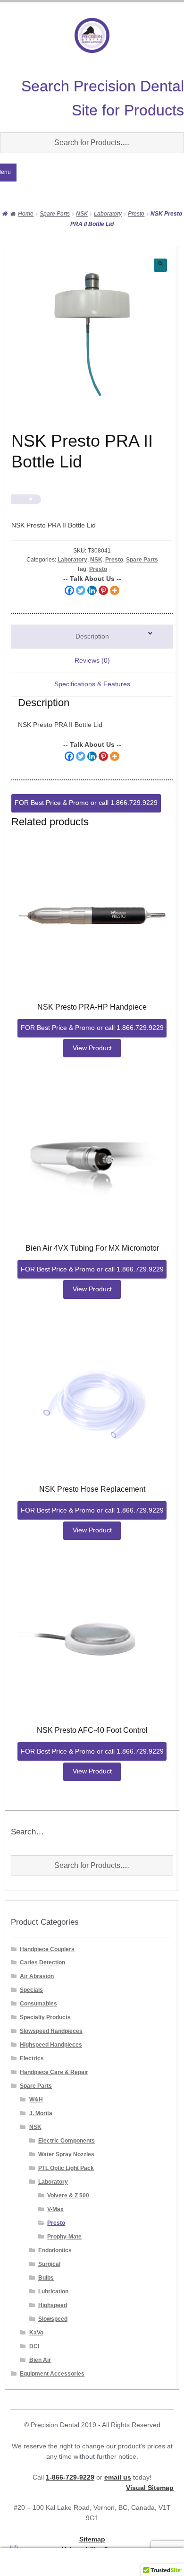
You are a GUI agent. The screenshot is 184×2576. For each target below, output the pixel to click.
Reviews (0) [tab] (92, 661)
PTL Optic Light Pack (66, 2168)
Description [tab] (92, 636)
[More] (115, 590)
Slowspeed (53, 2319)
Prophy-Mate (64, 2237)
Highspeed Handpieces (51, 2045)
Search (92, 2562)
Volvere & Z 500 (68, 2196)
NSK (82, 214)
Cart (141, 2555)
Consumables (38, 2004)
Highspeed (53, 2305)
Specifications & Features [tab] (92, 684)
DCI (34, 2346)
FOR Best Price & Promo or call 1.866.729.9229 (86, 803)
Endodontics (55, 2250)
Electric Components (67, 2141)
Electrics (32, 2058)
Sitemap (92, 2539)
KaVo (36, 2333)
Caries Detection (42, 1962)
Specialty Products (45, 2017)
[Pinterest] (103, 590)
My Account (31, 2562)
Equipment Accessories (52, 2374)
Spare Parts (55, 214)
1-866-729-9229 (70, 2477)
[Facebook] (69, 590)
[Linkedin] (92, 590)
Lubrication (53, 2291)
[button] (160, 265)
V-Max (55, 2209)
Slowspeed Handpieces (51, 2031)
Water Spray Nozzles (66, 2154)
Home (26, 214)
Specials (31, 1990)
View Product (92, 1048)
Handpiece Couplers (47, 1949)
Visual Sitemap (150, 2488)
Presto (136, 214)
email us (118, 2477)
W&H (36, 2100)
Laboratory (108, 214)
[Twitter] (81, 590)
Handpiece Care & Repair (54, 2072)
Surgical (49, 2264)
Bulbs (46, 2278)
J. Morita (41, 2113)
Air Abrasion (37, 1976)
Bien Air (40, 2360)
